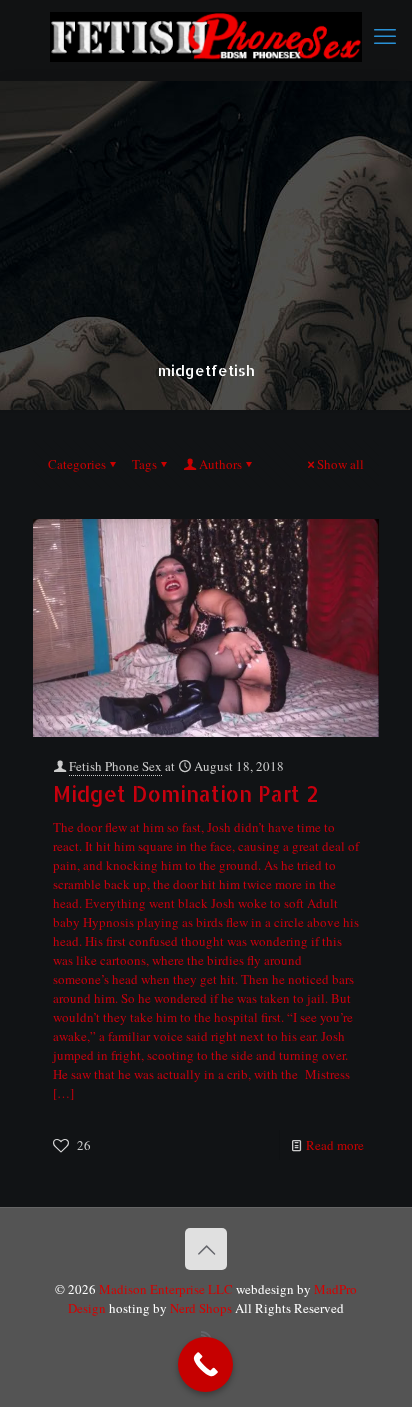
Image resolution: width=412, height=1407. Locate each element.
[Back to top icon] (206, 1249)
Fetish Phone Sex (115, 766)
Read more (335, 1145)
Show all (340, 464)
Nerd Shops (201, 1308)
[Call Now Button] (205, 1364)
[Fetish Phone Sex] (206, 35)
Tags (144, 464)
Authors (220, 464)
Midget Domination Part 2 (186, 793)
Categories (77, 464)
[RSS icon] (206, 1336)
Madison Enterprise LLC (167, 1289)
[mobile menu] (385, 35)
